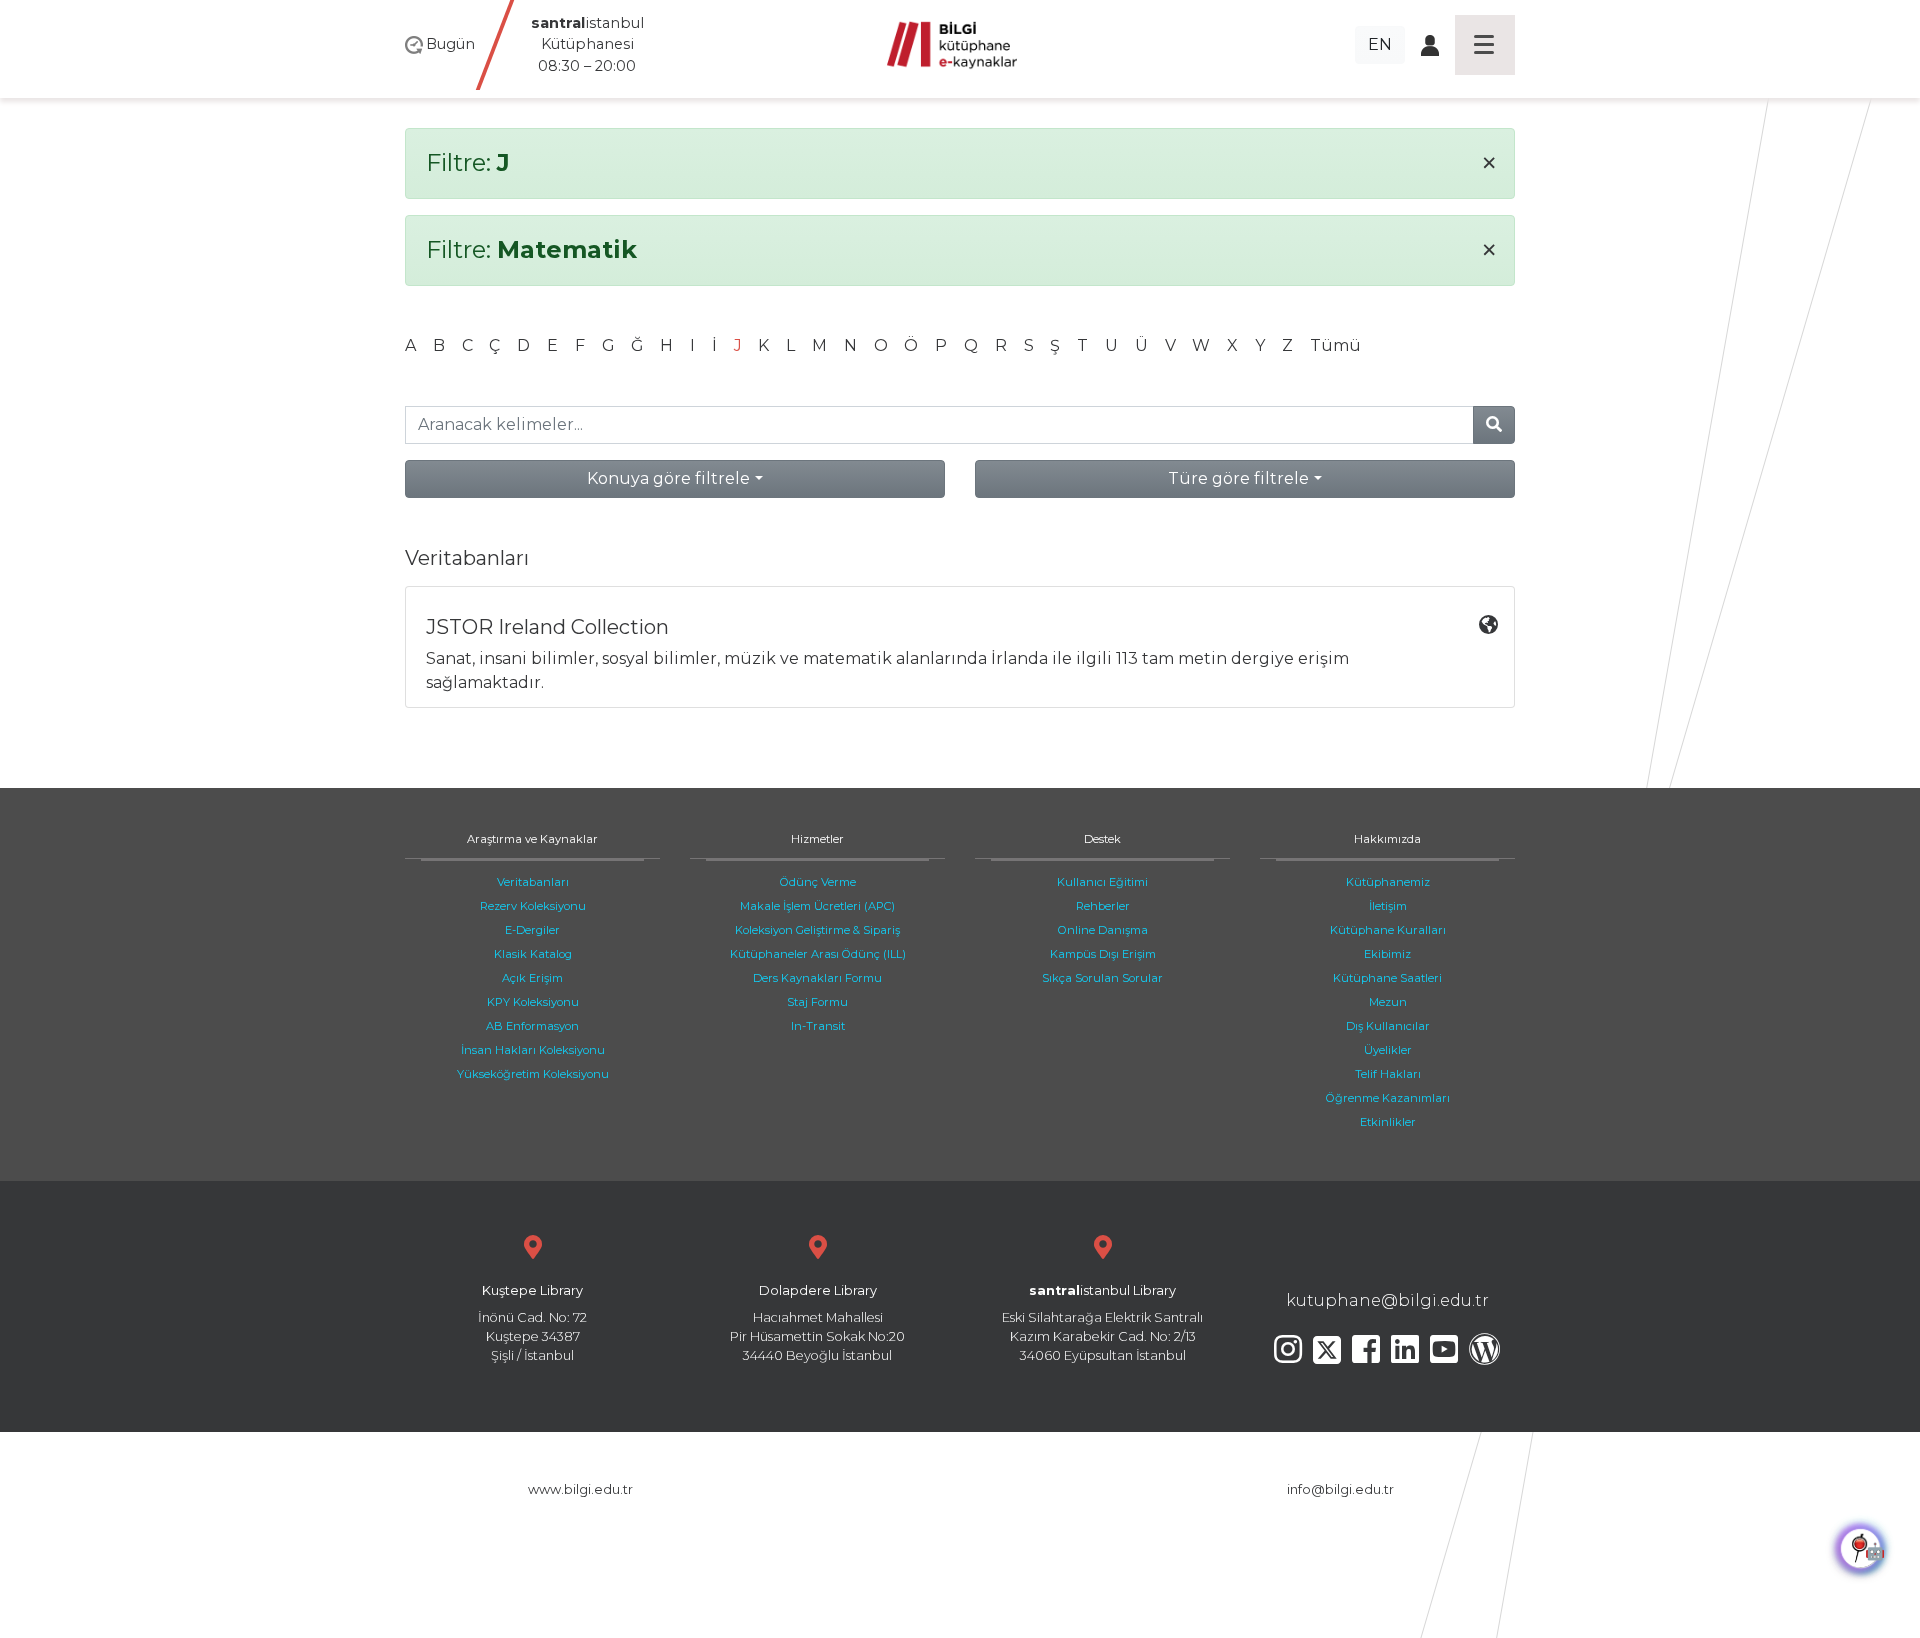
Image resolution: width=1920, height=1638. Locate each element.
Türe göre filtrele (1238, 478)
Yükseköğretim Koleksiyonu (533, 1074)
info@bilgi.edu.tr (1340, 1489)
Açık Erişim (532, 978)
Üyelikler (1388, 1050)
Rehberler (1103, 906)
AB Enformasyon (532, 1026)
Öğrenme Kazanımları (1388, 1098)
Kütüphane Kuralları (1388, 930)
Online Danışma (1103, 930)
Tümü (1335, 345)
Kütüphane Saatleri (1387, 978)
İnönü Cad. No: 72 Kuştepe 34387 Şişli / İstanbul (532, 1323)
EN (1380, 44)
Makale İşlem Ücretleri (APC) (817, 906)
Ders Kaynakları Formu (817, 978)
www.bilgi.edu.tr (580, 1489)
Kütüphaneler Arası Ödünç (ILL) (818, 954)
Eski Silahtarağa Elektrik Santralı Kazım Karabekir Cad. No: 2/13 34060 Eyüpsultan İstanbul (1102, 1323)
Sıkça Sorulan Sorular (1102, 978)
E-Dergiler (532, 930)
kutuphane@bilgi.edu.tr (1387, 1300)
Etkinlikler (1388, 1122)
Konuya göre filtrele (668, 478)
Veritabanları (533, 882)
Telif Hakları (1388, 1074)
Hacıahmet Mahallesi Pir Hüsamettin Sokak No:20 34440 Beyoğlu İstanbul (817, 1323)
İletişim (1388, 906)
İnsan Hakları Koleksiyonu (533, 1050)
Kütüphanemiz (1388, 882)
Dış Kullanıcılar (1388, 1026)
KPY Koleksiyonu (533, 1002)
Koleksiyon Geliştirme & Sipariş (817, 930)
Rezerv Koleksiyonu (533, 906)
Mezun (1388, 1002)
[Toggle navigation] (1485, 45)
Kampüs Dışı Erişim (1103, 954)
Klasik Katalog (533, 954)
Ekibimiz (1387, 954)
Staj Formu (817, 1002)
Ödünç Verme (818, 882)
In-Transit (818, 1026)
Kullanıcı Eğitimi (1102, 882)
